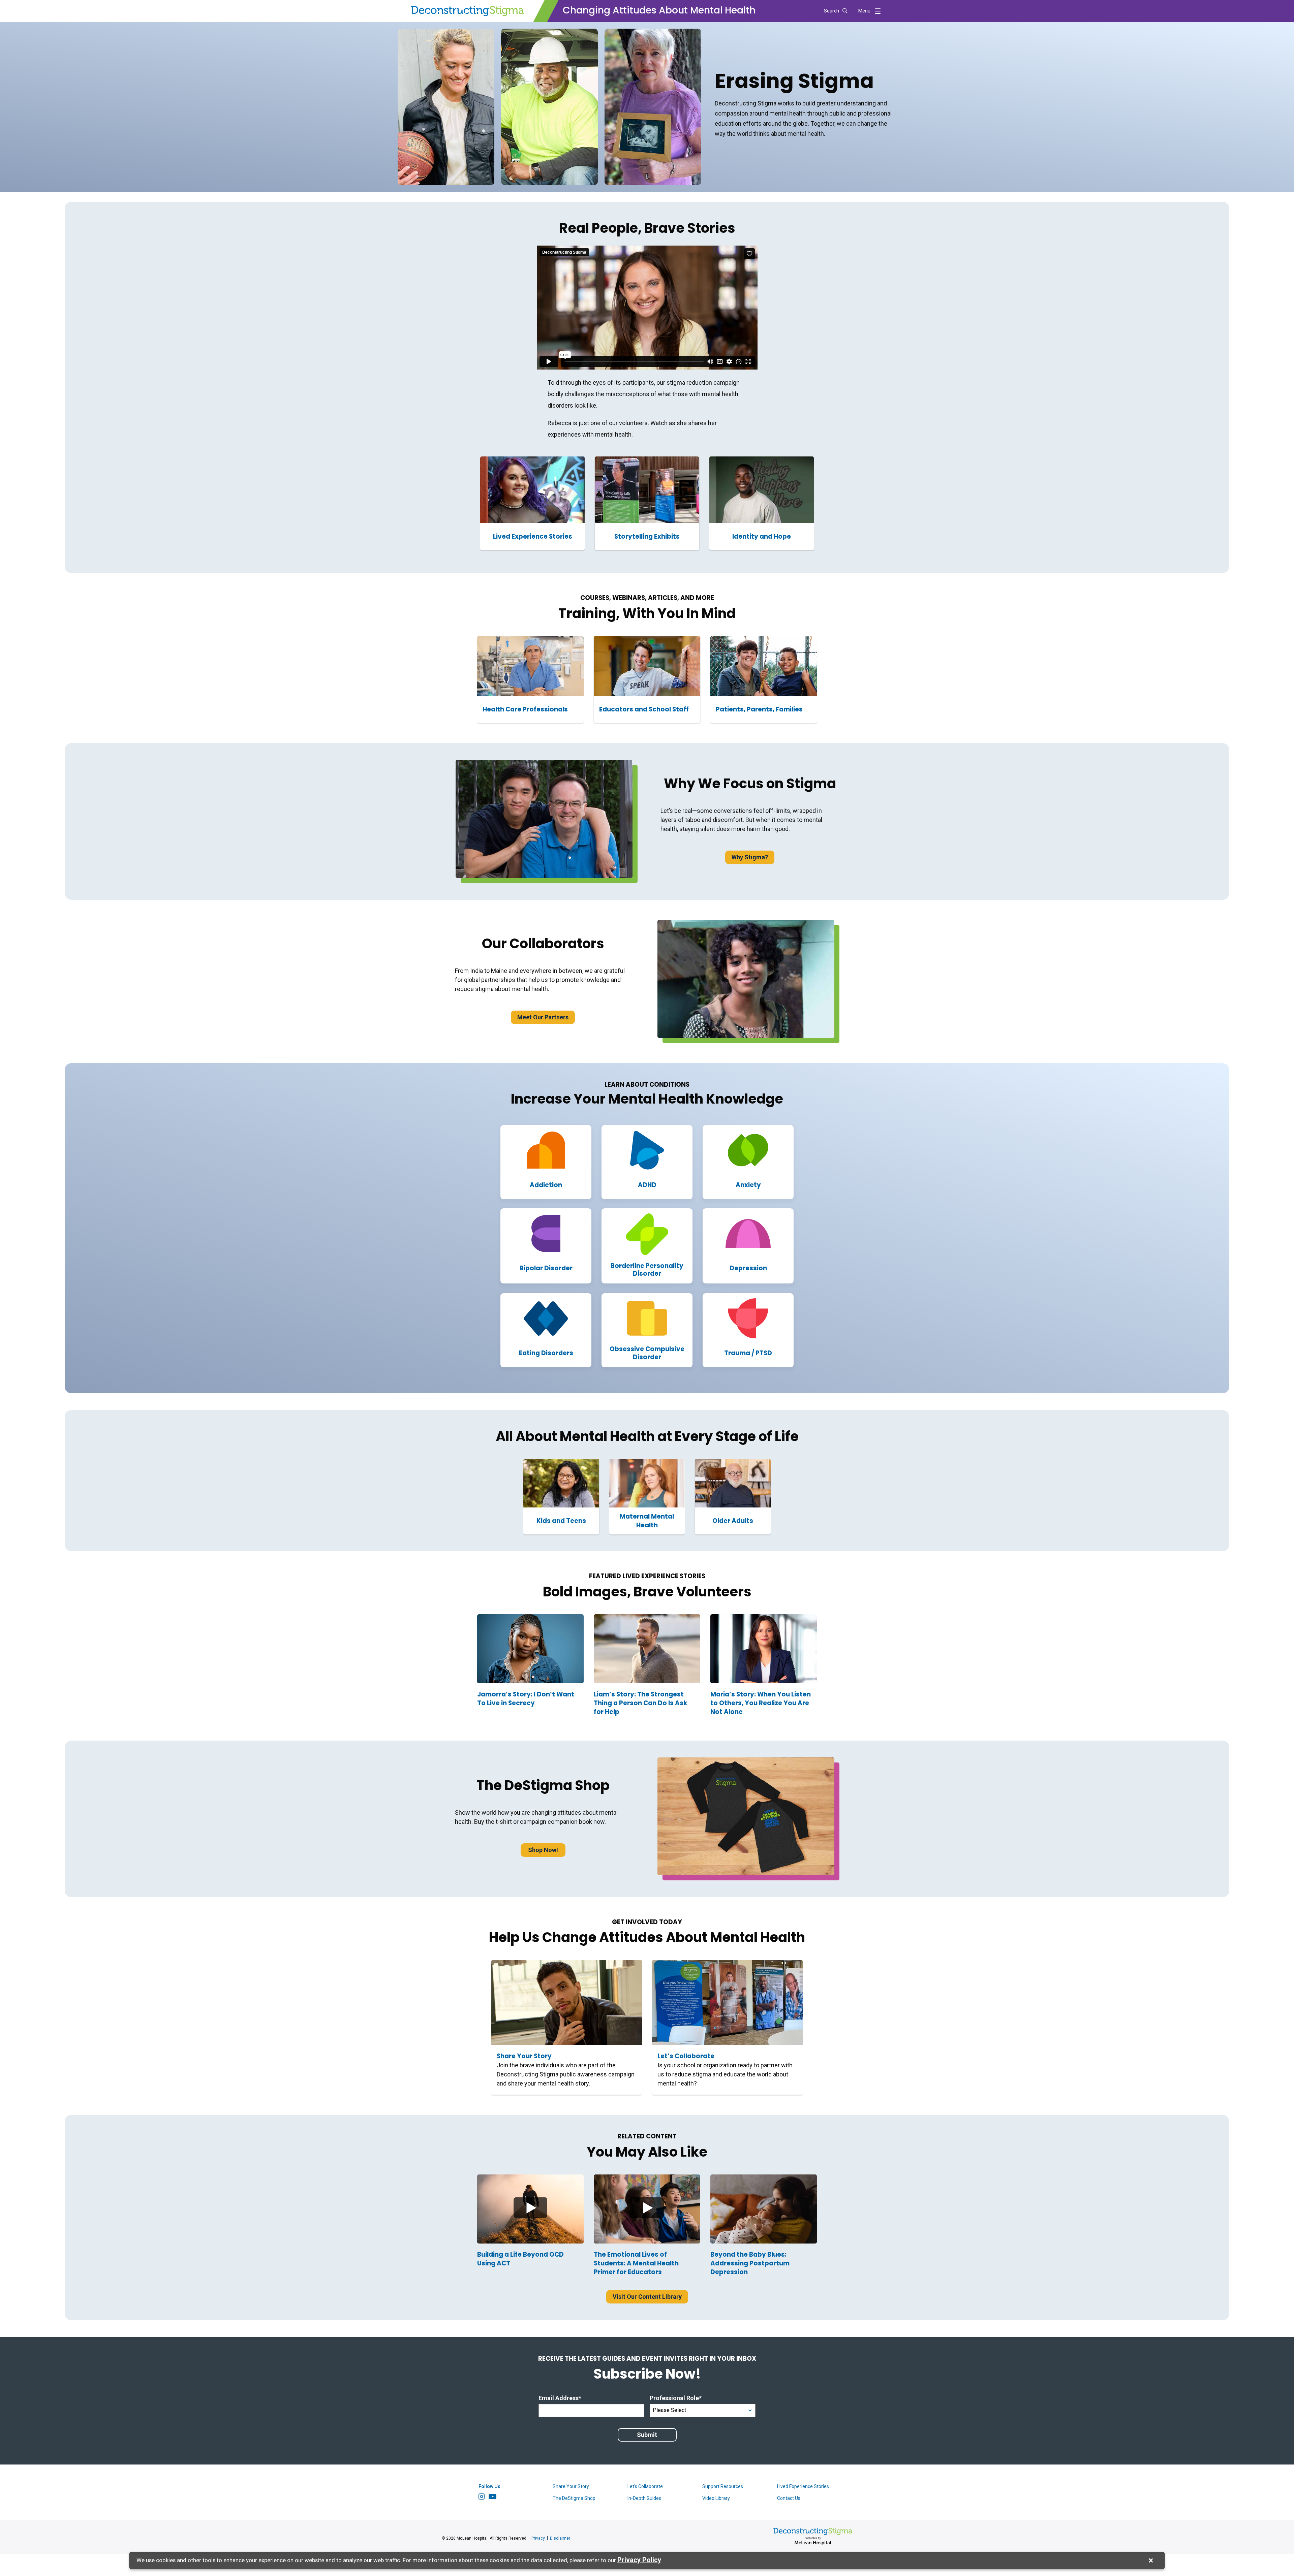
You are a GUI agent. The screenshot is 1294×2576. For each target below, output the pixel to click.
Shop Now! (543, 1850)
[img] (530, 2209)
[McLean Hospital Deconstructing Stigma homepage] (468, 11)
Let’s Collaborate (645, 2486)
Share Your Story (571, 2486)
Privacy (538, 2538)
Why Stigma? (750, 857)
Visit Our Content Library (647, 2297)
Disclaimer (560, 2538)
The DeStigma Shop (574, 2498)
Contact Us (789, 2498)
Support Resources (723, 2486)
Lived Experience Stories (803, 2486)
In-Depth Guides (644, 2498)
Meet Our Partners (543, 1017)
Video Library (716, 2498)
